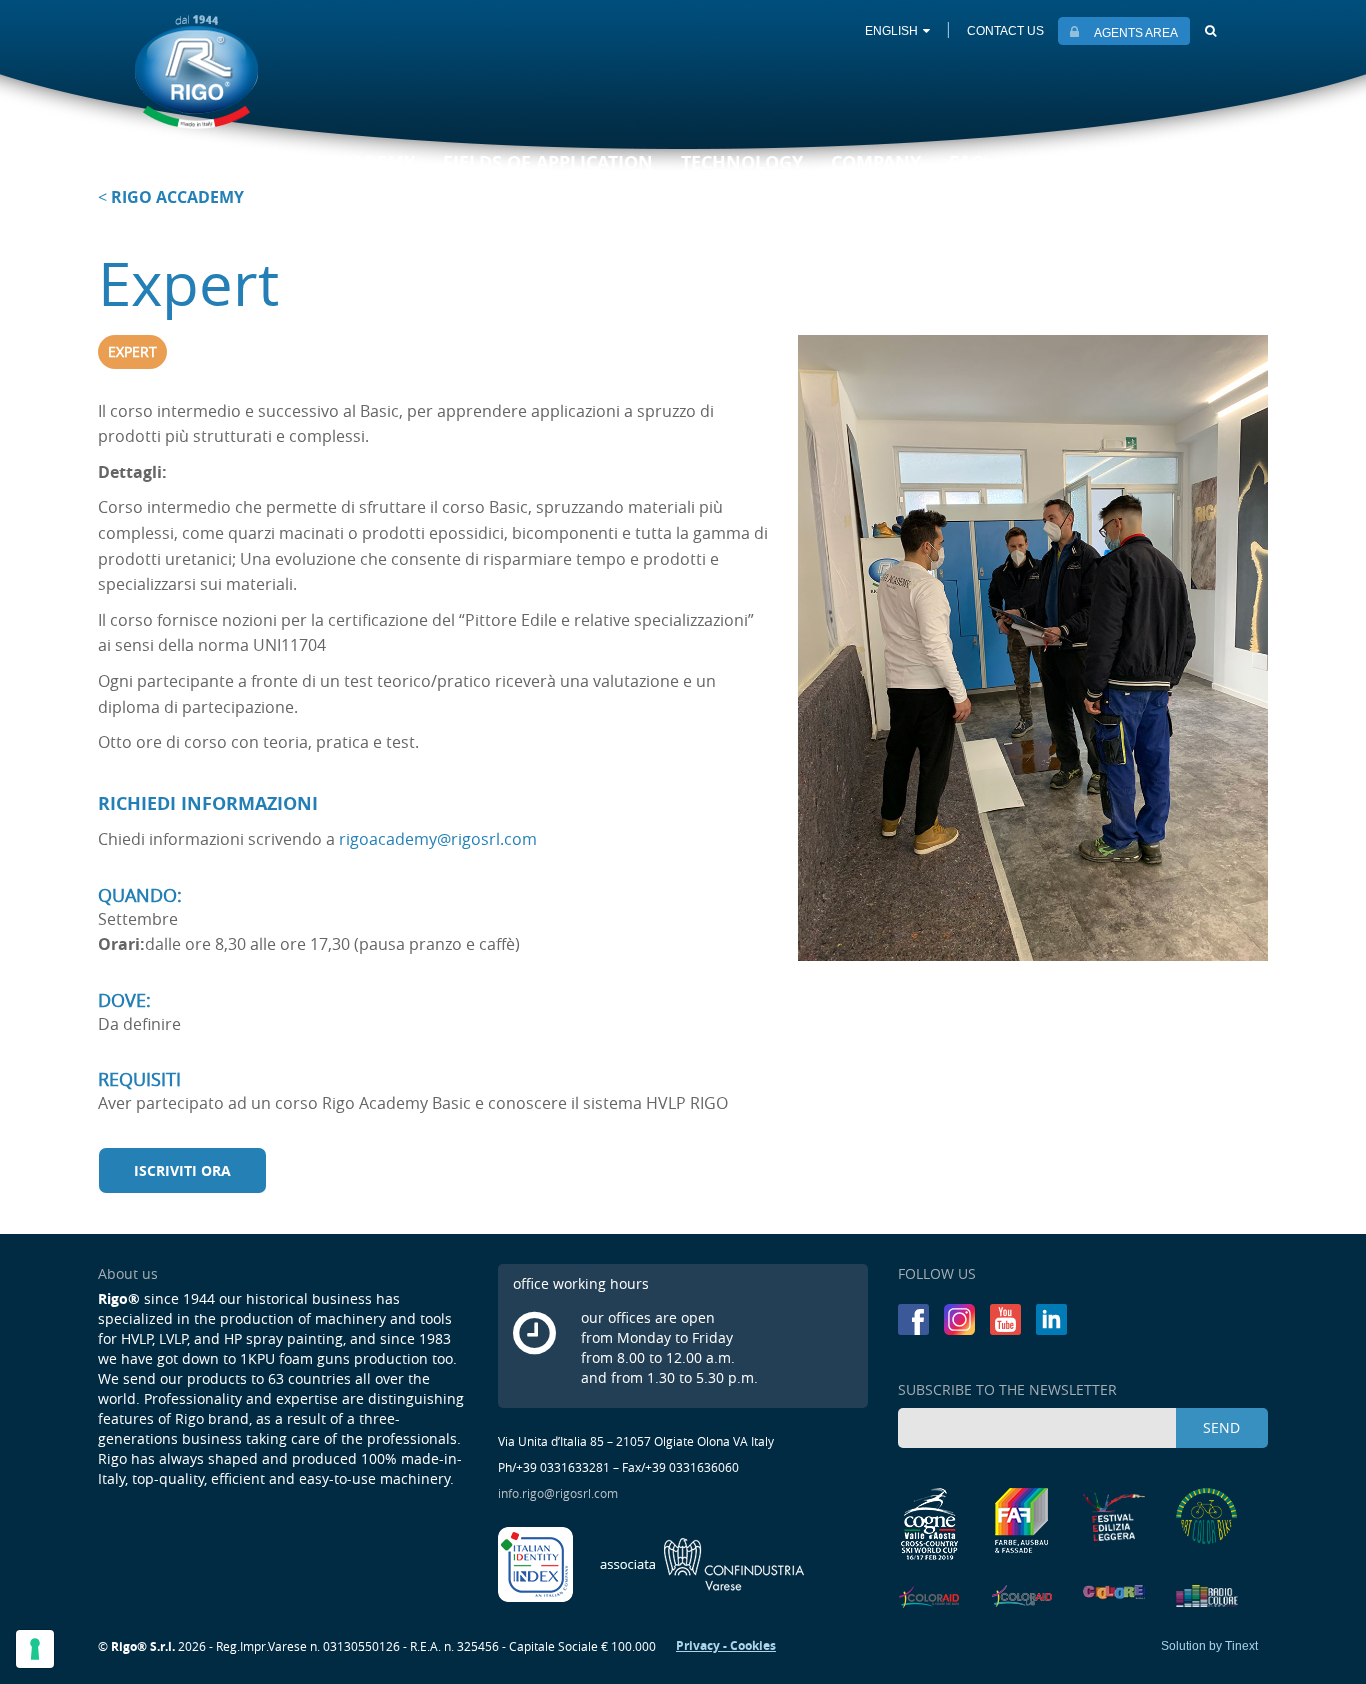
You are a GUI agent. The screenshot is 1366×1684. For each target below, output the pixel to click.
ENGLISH (891, 31)
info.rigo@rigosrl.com (558, 1493)
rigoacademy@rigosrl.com (438, 839)
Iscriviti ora (182, 1170)
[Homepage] (196, 71)
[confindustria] (702, 1563)
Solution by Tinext (1209, 1646)
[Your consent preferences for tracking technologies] (35, 1649)
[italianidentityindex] (537, 1563)
